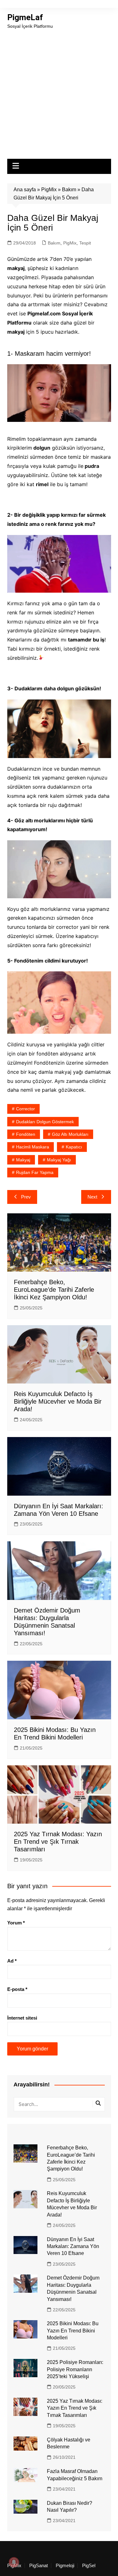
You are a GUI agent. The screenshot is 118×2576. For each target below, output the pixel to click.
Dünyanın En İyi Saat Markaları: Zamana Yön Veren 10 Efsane (73, 2246)
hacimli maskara (33, 1147)
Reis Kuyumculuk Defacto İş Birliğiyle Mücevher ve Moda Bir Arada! (58, 1401)
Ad (12, 1961)
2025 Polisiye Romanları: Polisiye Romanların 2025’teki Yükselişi (75, 2369)
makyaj (23, 1160)
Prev (26, 1197)
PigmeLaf (25, 17)
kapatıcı (74, 1147)
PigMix (49, 190)
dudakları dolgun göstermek (45, 1122)
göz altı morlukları (70, 1134)
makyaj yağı (59, 1160)
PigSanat (39, 2566)
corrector (25, 1109)
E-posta (17, 1989)
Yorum (16, 1923)
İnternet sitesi (22, 2018)
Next (92, 1197)
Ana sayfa (25, 190)
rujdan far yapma (35, 1172)
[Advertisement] (59, 92)
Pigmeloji (65, 2566)
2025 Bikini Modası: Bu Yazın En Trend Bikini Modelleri (73, 2331)
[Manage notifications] (14, 2562)
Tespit (85, 243)
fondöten (26, 1134)
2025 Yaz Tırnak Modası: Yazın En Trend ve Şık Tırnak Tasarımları (58, 1842)
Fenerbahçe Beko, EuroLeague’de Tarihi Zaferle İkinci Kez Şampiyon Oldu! (54, 1290)
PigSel (89, 2566)
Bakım (69, 190)
